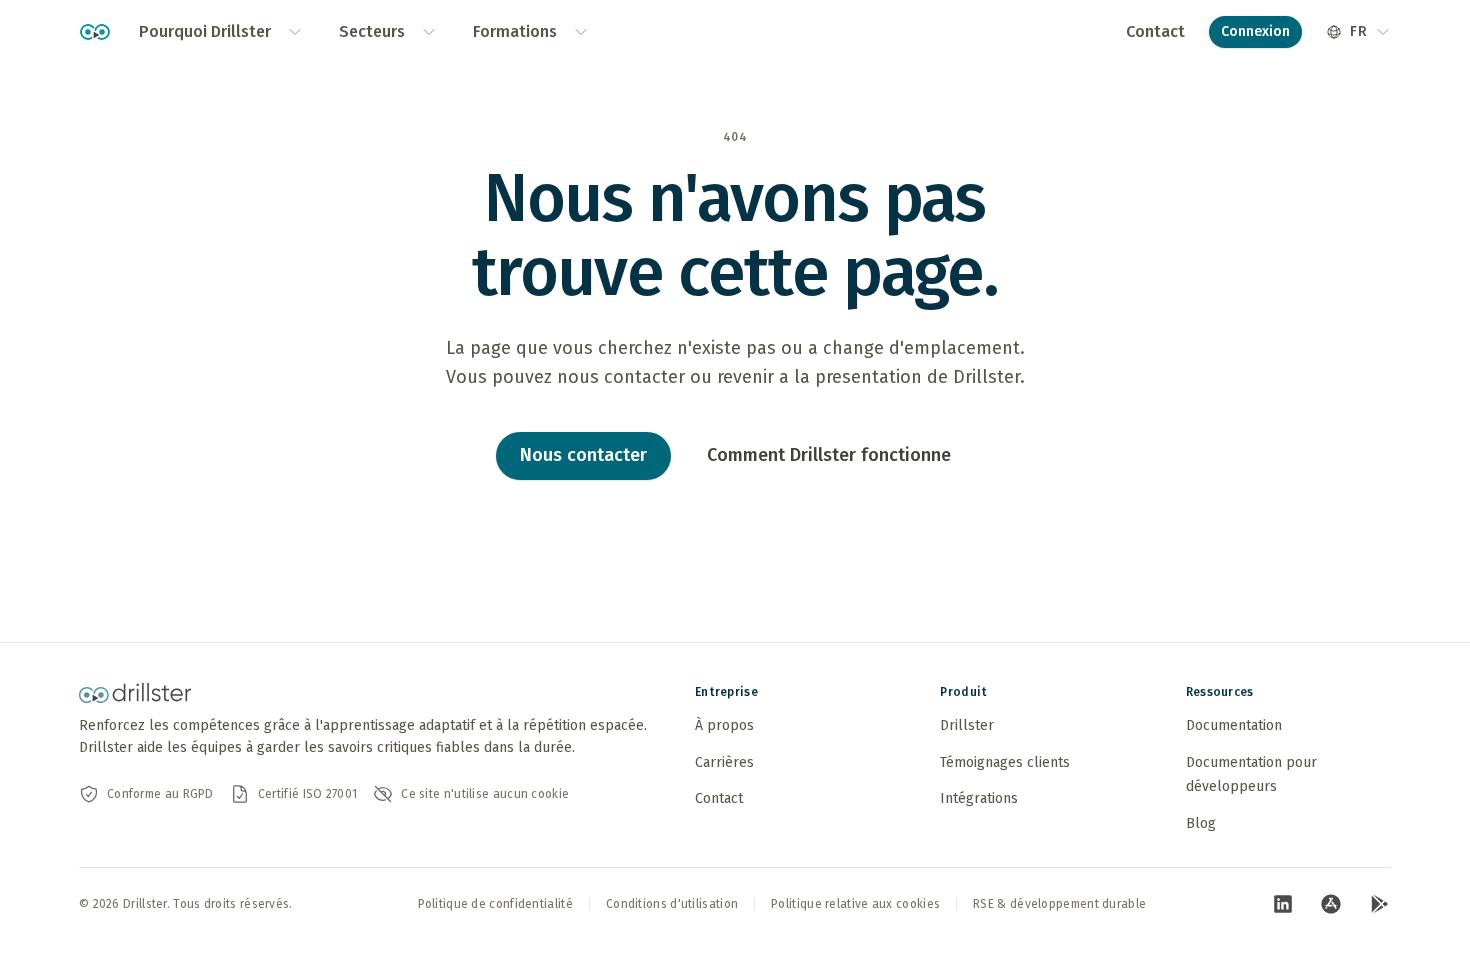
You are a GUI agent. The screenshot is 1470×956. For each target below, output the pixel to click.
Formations (515, 31)
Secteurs (372, 31)
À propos (724, 725)
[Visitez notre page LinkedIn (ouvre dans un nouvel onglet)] (1283, 904)
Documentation (1234, 725)
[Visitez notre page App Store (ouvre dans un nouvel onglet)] (1331, 904)
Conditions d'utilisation (672, 904)
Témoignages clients (1005, 762)
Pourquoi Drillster (205, 31)
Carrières (724, 762)
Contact (1155, 31)
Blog (1201, 823)
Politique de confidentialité (495, 904)
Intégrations (979, 798)
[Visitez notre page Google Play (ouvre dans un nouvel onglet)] (1379, 904)
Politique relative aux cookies (855, 904)
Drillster (967, 725)
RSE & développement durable (1059, 904)
